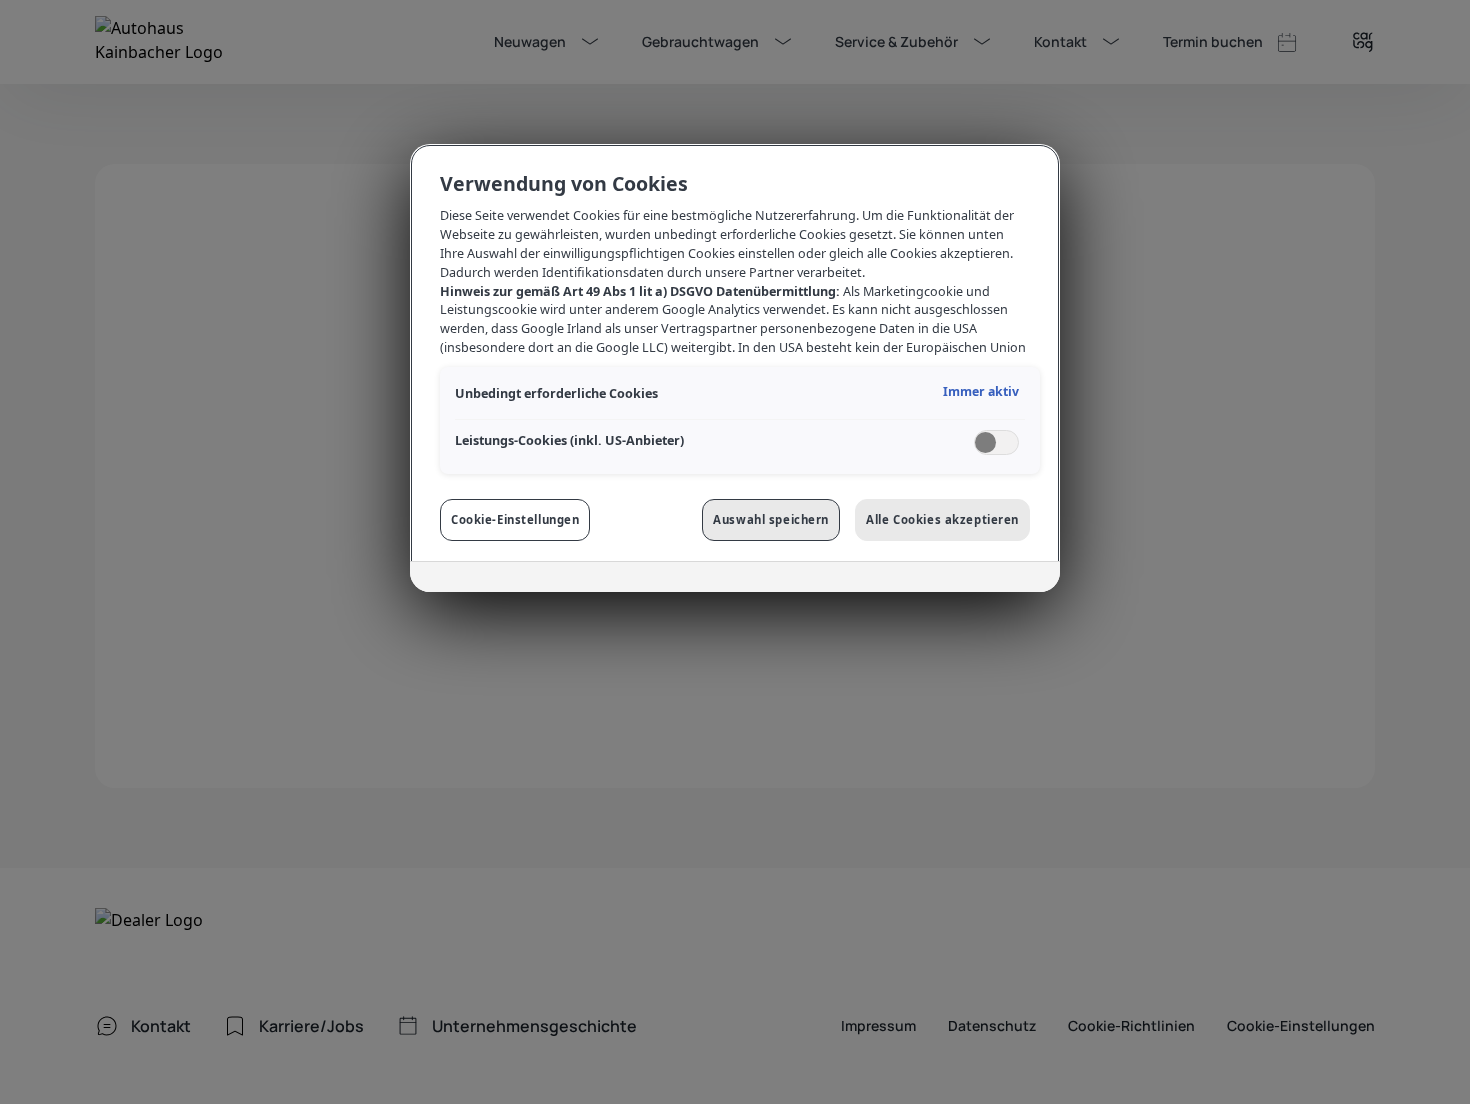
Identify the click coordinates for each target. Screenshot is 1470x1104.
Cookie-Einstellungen (515, 519)
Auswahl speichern (771, 519)
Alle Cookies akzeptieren (942, 519)
